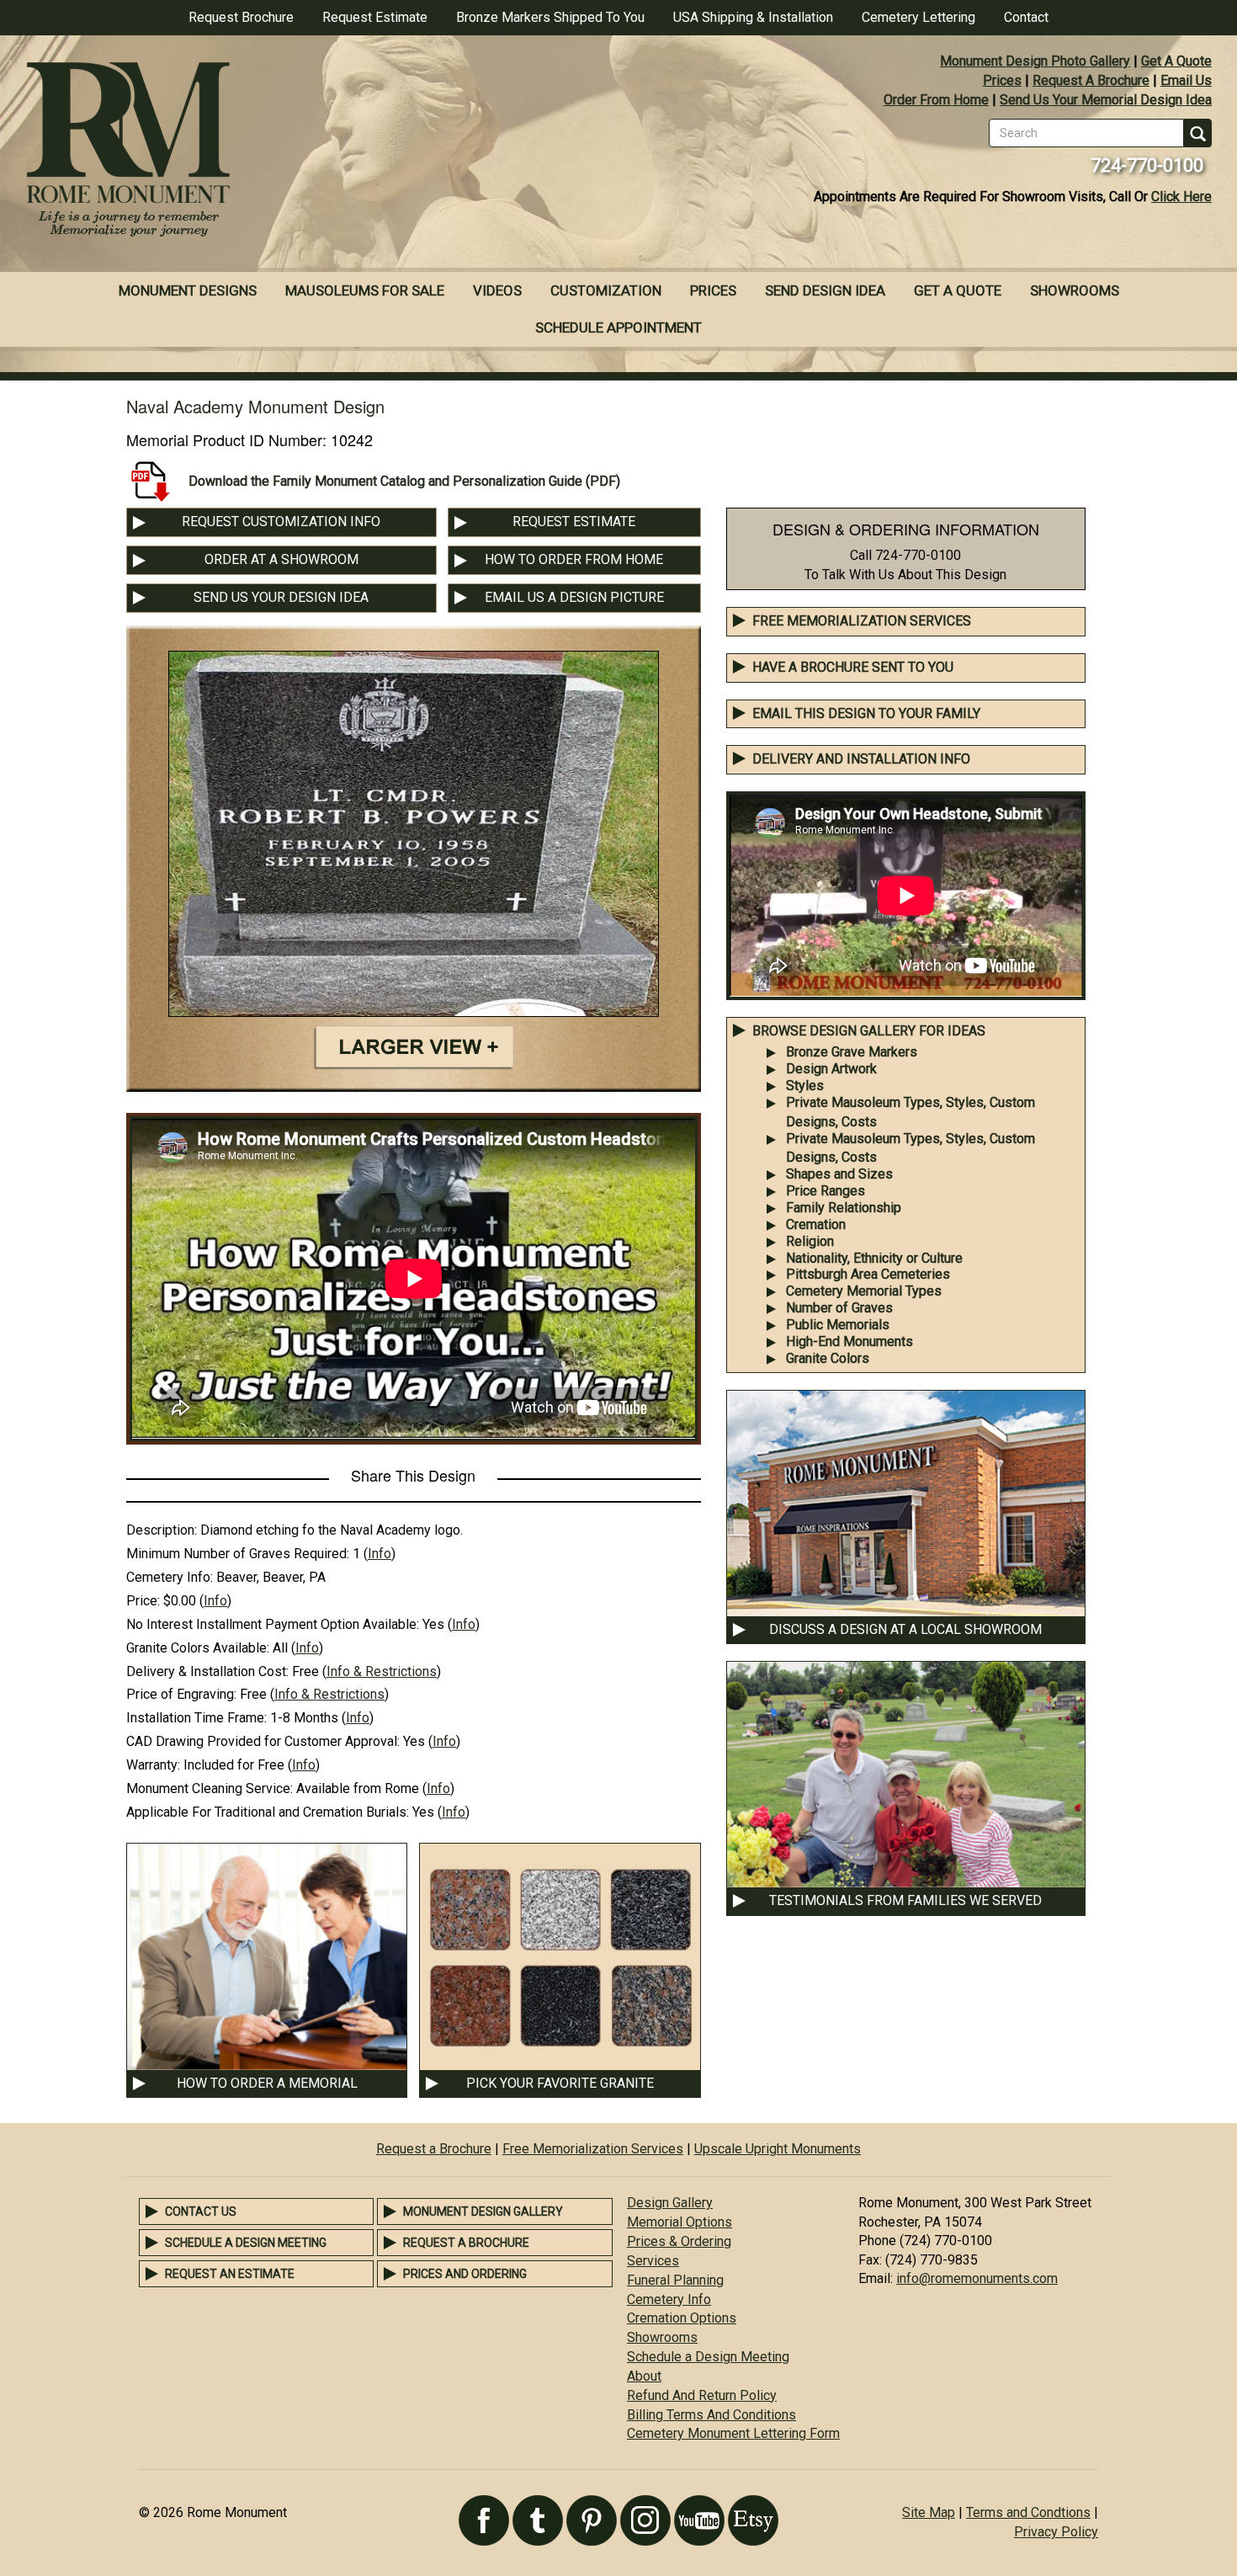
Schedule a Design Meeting (246, 2243)
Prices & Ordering (679, 2241)
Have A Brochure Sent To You (853, 667)
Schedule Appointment (618, 327)
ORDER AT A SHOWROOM (281, 559)
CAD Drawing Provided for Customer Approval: (263, 1741)
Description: (162, 1530)
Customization (606, 290)
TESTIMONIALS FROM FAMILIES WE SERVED (905, 1900)
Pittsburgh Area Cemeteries (868, 1274)
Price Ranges (826, 1191)
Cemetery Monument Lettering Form (733, 2433)
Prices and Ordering (465, 2274)
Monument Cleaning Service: (210, 1788)
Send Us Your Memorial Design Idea (1106, 100)
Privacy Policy (1056, 2532)
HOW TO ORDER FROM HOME (574, 559)
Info (380, 1554)
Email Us (1186, 80)
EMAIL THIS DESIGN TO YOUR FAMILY (866, 713)
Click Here (1181, 197)
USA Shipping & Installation (753, 17)
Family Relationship (844, 1208)
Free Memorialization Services (862, 621)
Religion (810, 1241)
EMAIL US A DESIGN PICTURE (574, 597)
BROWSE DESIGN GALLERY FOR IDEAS (869, 1031)
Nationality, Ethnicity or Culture (874, 1258)
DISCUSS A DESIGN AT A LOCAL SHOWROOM (905, 1629)
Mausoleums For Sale (365, 290)
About (644, 2376)
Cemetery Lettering (918, 17)
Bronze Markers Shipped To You (550, 17)
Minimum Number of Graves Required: (238, 1554)
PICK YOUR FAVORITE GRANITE (560, 2083)
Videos (497, 290)
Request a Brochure (434, 2149)
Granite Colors (828, 1358)
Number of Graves (839, 1308)
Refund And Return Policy (702, 2395)
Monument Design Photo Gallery (1035, 61)
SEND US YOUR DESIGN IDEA (281, 597)
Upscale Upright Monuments (778, 2149)
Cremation (816, 1224)
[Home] (309, 152)
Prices (1002, 80)
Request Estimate (375, 17)
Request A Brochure (1091, 80)
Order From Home (936, 100)
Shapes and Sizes (839, 1174)
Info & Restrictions (382, 1671)
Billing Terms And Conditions (711, 2415)
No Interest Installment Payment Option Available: (273, 1624)
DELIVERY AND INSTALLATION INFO (861, 759)
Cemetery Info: (170, 1577)
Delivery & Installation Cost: (207, 1671)
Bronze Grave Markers (852, 1052)
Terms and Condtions (1028, 2512)
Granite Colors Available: (198, 1648)
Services (653, 2261)
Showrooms (1075, 290)
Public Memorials (838, 1325)
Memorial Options (680, 2222)
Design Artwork (831, 1069)
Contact (1026, 17)
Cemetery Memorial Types (864, 1291)
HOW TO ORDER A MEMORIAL (267, 2083)
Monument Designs (188, 290)
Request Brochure (241, 17)
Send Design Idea (825, 290)
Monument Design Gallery (483, 2211)
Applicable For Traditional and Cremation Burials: (268, 1812)
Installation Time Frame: (196, 1718)
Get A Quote (1176, 61)
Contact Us (201, 2211)
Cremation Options (682, 2318)
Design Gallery (670, 2203)
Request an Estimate (230, 2274)
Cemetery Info (669, 2299)
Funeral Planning (675, 2280)
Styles (805, 1086)
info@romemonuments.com (977, 2278)
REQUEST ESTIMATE (574, 522)
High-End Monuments (849, 1341)
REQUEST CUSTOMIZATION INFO (281, 522)
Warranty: (153, 1765)
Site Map (929, 2512)
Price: (143, 1601)
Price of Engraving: (181, 1694)
